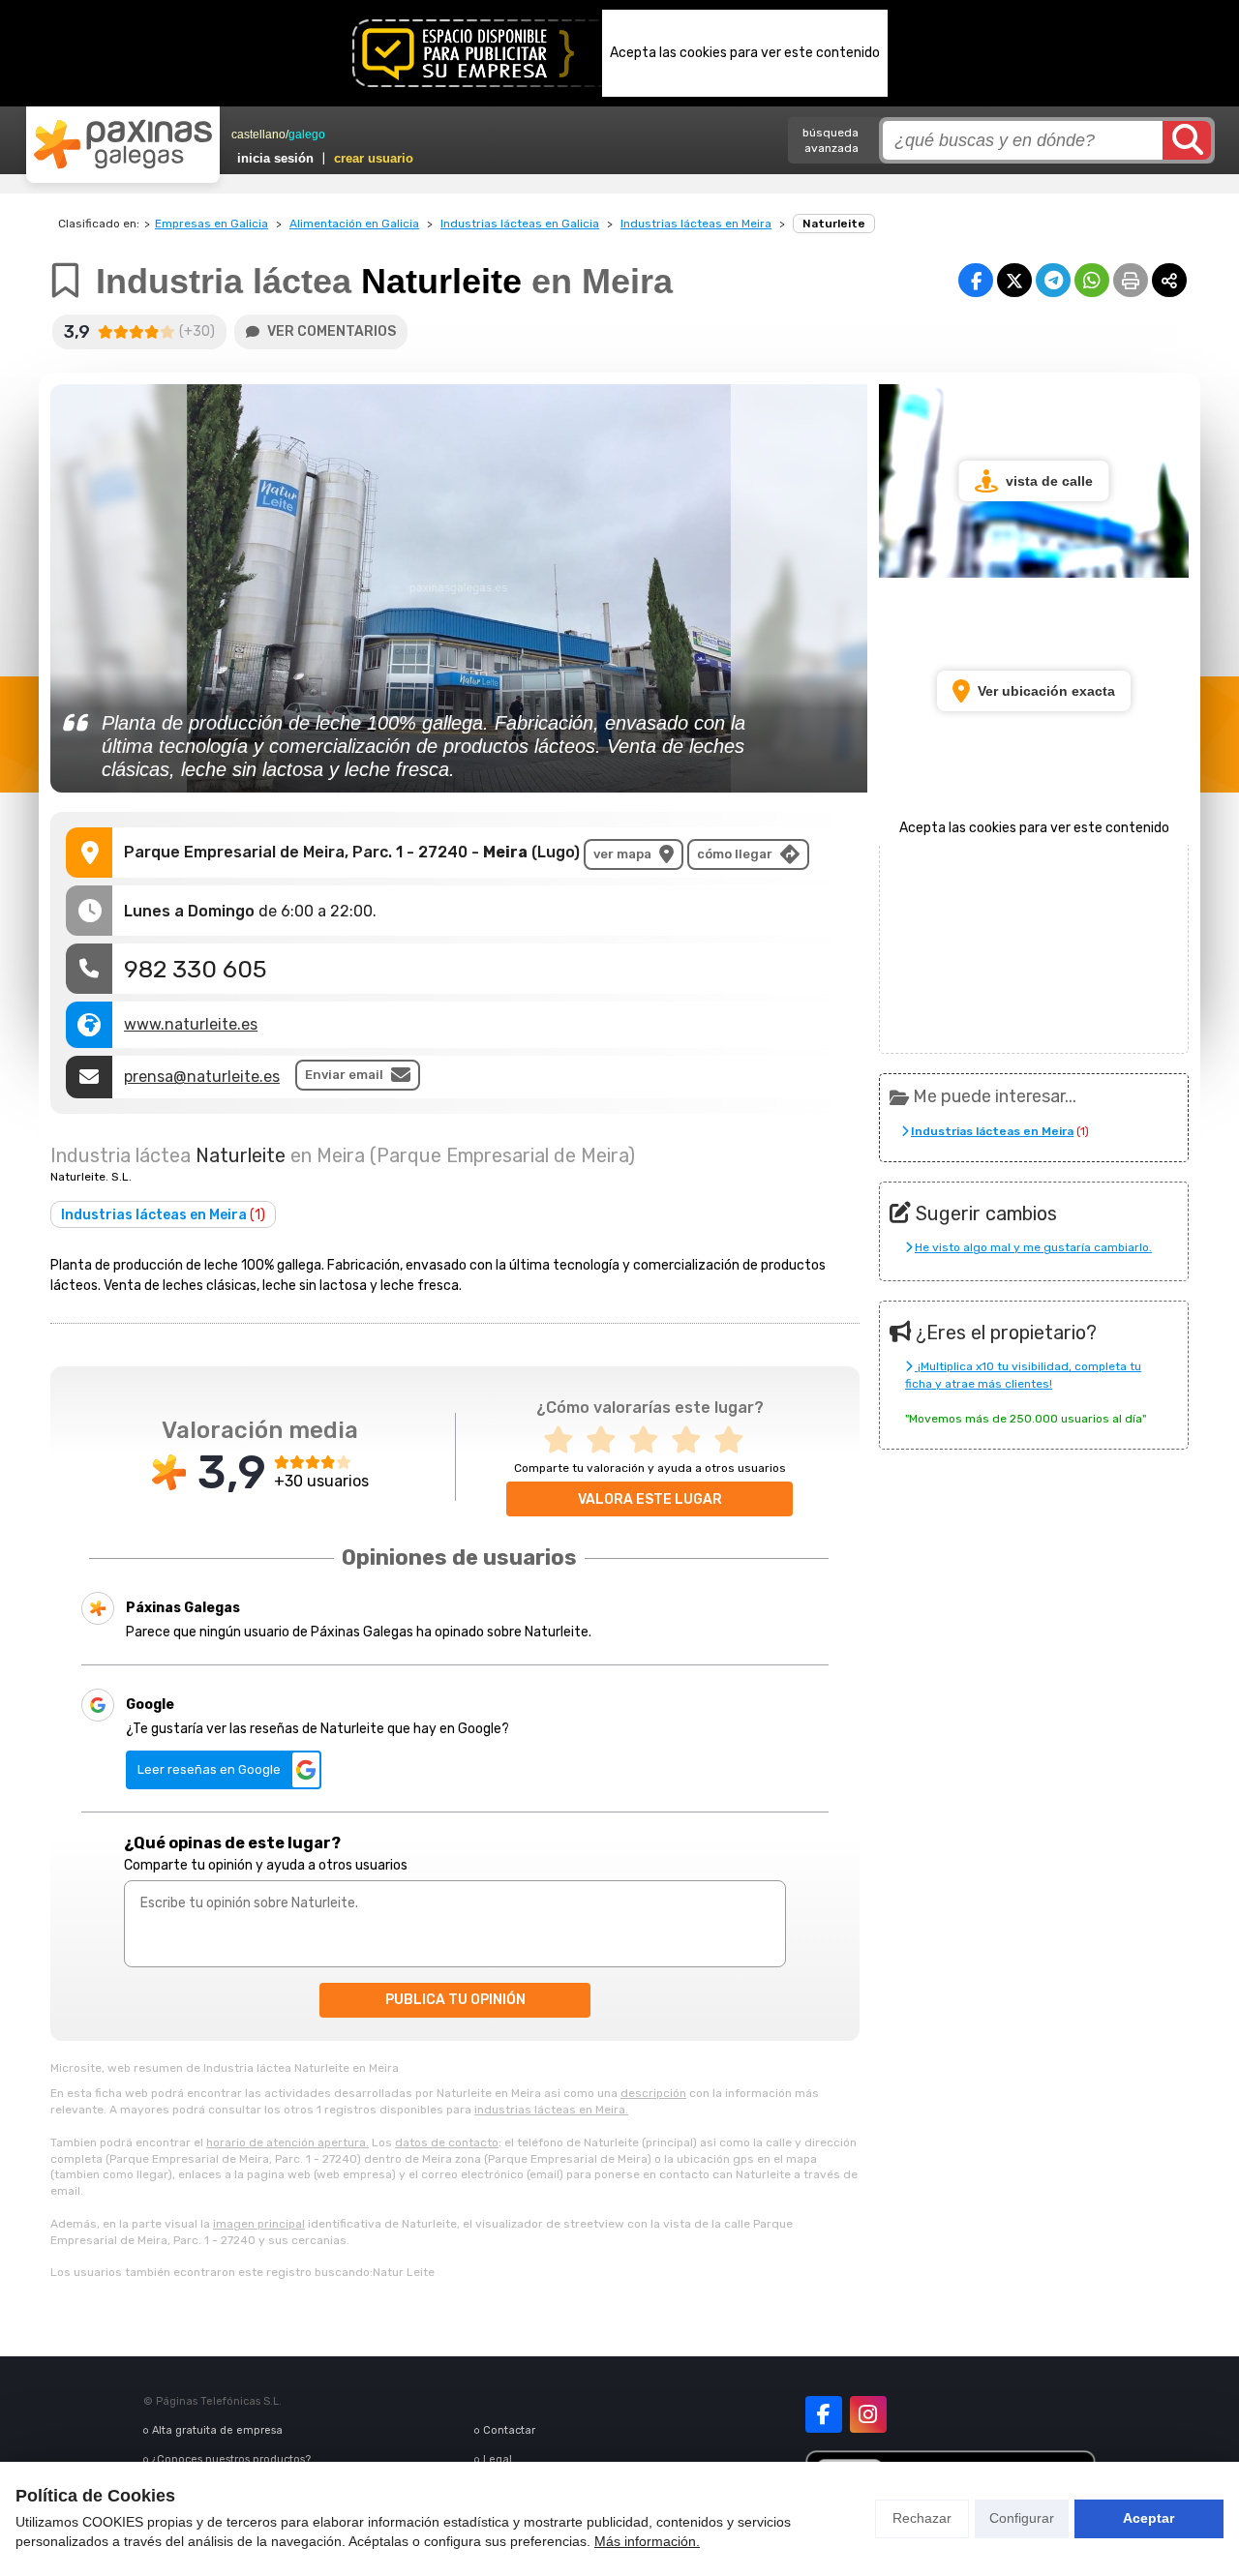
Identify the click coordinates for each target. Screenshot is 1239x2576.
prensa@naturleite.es (202, 1077)
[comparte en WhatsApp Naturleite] (1092, 280)
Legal (498, 2459)
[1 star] (564, 1440)
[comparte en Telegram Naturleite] (1053, 280)
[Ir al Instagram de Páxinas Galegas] (868, 2414)
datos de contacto (447, 2142)
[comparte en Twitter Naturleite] (1014, 280)
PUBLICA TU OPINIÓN (455, 2000)
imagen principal (259, 2224)
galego (307, 135)
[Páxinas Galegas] (123, 144)
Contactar (509, 2430)
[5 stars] (735, 1440)
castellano (258, 135)
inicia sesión (275, 158)
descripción (653, 2093)
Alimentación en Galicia (354, 224)
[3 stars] (650, 1440)
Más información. (647, 2541)
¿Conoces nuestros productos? (231, 2459)
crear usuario (374, 158)
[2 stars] (607, 1440)
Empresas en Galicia (212, 224)
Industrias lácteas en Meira (696, 224)
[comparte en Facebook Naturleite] (976, 280)
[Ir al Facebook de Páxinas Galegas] (824, 2414)
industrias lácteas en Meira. (551, 2110)
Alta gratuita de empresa (217, 2430)
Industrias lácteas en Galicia (520, 224)
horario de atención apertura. (287, 2142)
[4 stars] (692, 1440)
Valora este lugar (650, 1499)
